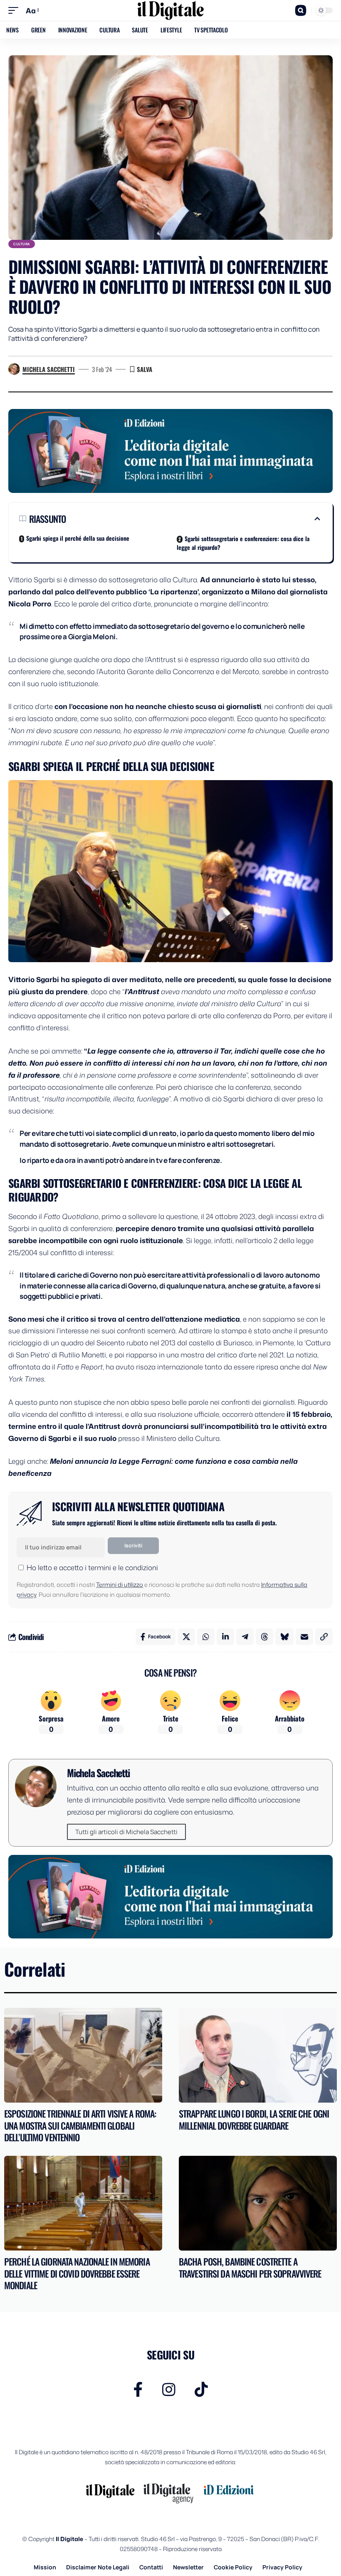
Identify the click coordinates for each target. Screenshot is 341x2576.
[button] (15, 11)
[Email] (304, 1637)
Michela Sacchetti (49, 369)
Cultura (22, 244)
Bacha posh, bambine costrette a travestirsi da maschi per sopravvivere (250, 2267)
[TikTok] (201, 2390)
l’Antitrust (143, 991)
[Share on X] (186, 1637)
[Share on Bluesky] (284, 1637)
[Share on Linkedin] (225, 1637)
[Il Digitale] (170, 10)
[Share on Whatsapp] (206, 1637)
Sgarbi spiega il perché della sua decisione (78, 538)
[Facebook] (138, 2390)
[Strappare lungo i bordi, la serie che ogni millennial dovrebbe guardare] (258, 2055)
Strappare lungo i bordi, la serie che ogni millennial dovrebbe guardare (254, 2119)
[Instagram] (169, 2390)
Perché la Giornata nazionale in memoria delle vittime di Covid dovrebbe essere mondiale (77, 2273)
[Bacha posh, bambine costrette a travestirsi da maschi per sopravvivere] (258, 2203)
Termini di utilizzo (120, 1585)
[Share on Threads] (264, 1637)
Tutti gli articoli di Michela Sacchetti (126, 1832)
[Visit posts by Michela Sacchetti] (14, 369)
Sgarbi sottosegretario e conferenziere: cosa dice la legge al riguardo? (243, 543)
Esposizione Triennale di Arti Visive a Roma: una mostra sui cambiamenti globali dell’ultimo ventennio (80, 2125)
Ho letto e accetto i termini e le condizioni (92, 1567)
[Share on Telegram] (245, 1637)
